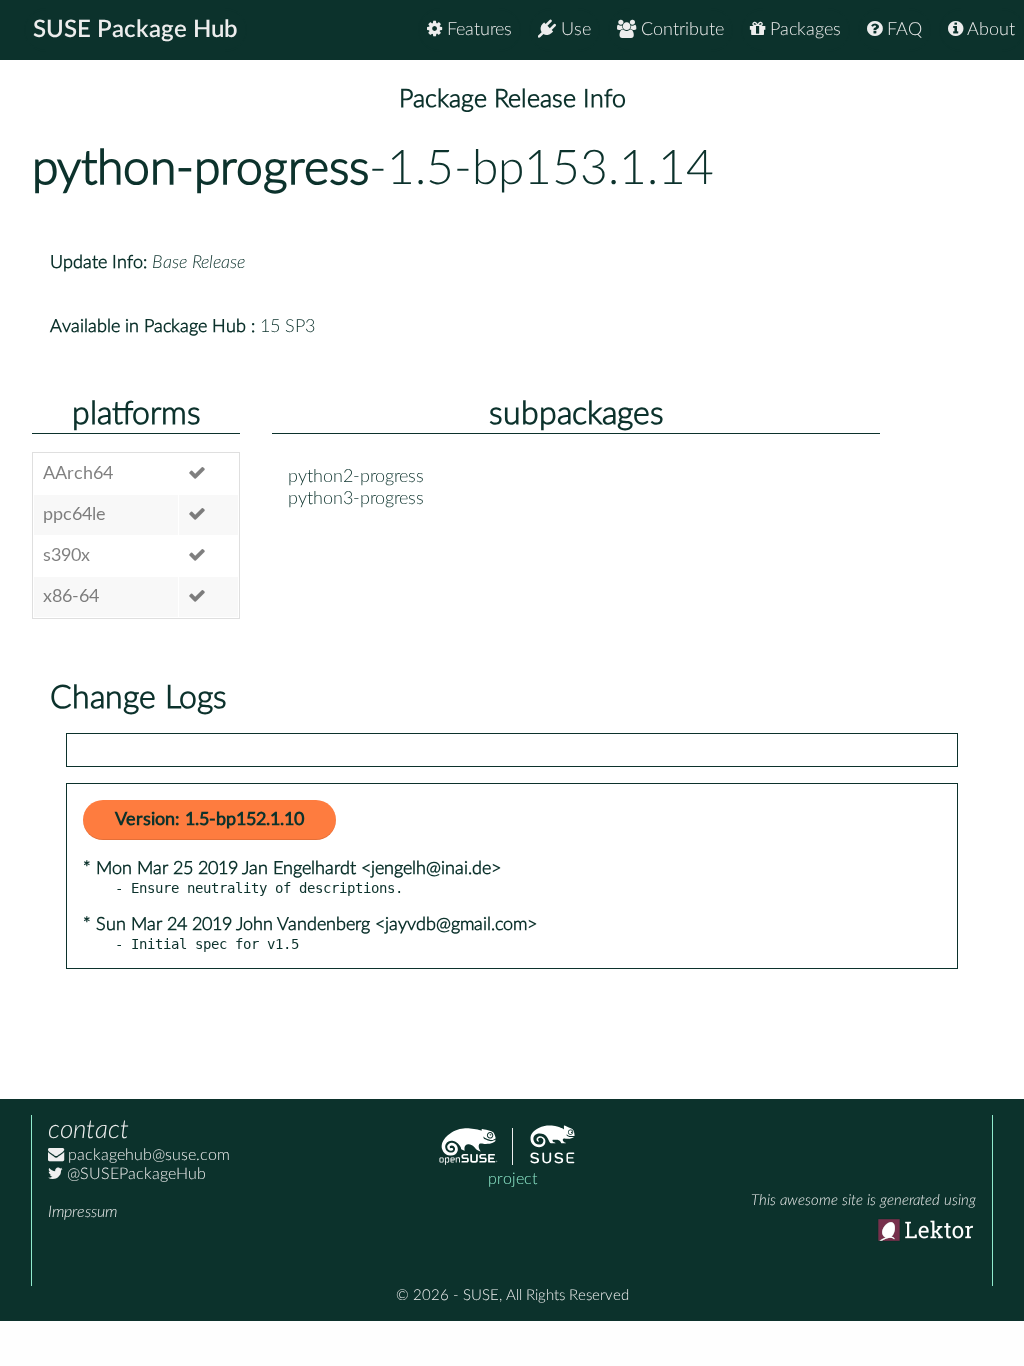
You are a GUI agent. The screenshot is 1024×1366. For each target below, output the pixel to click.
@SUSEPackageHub (134, 1174)
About (989, 30)
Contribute (680, 30)
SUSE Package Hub (135, 30)
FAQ (902, 30)
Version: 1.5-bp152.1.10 (209, 820)
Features (477, 30)
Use (573, 30)
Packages (803, 30)
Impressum (82, 1212)
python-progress (200, 169)
